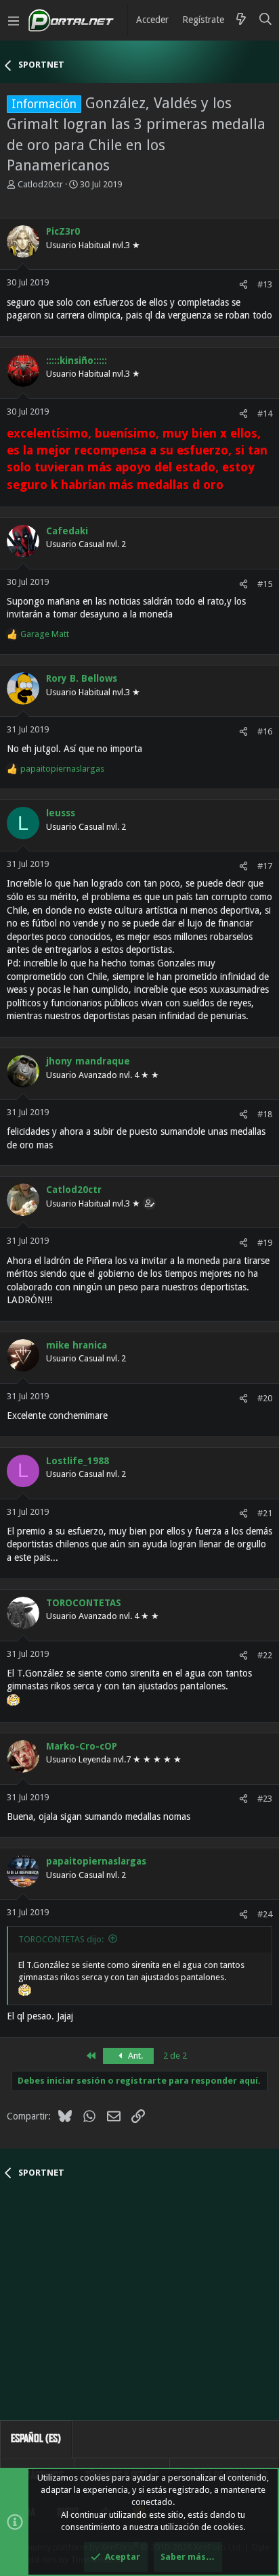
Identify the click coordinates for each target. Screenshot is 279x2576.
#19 (265, 1243)
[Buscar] (266, 20)
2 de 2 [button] (175, 2056)
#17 (265, 866)
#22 (265, 1655)
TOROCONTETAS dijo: (61, 1939)
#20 (265, 1398)
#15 (265, 584)
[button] (14, 20)
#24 (265, 1914)
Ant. (134, 2056)
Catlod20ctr (40, 184)
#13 (265, 284)
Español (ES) (36, 2438)
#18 (265, 1114)
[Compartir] (243, 284)
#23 (265, 1799)
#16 (265, 731)
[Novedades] (241, 20)
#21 (265, 1513)
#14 (265, 414)
